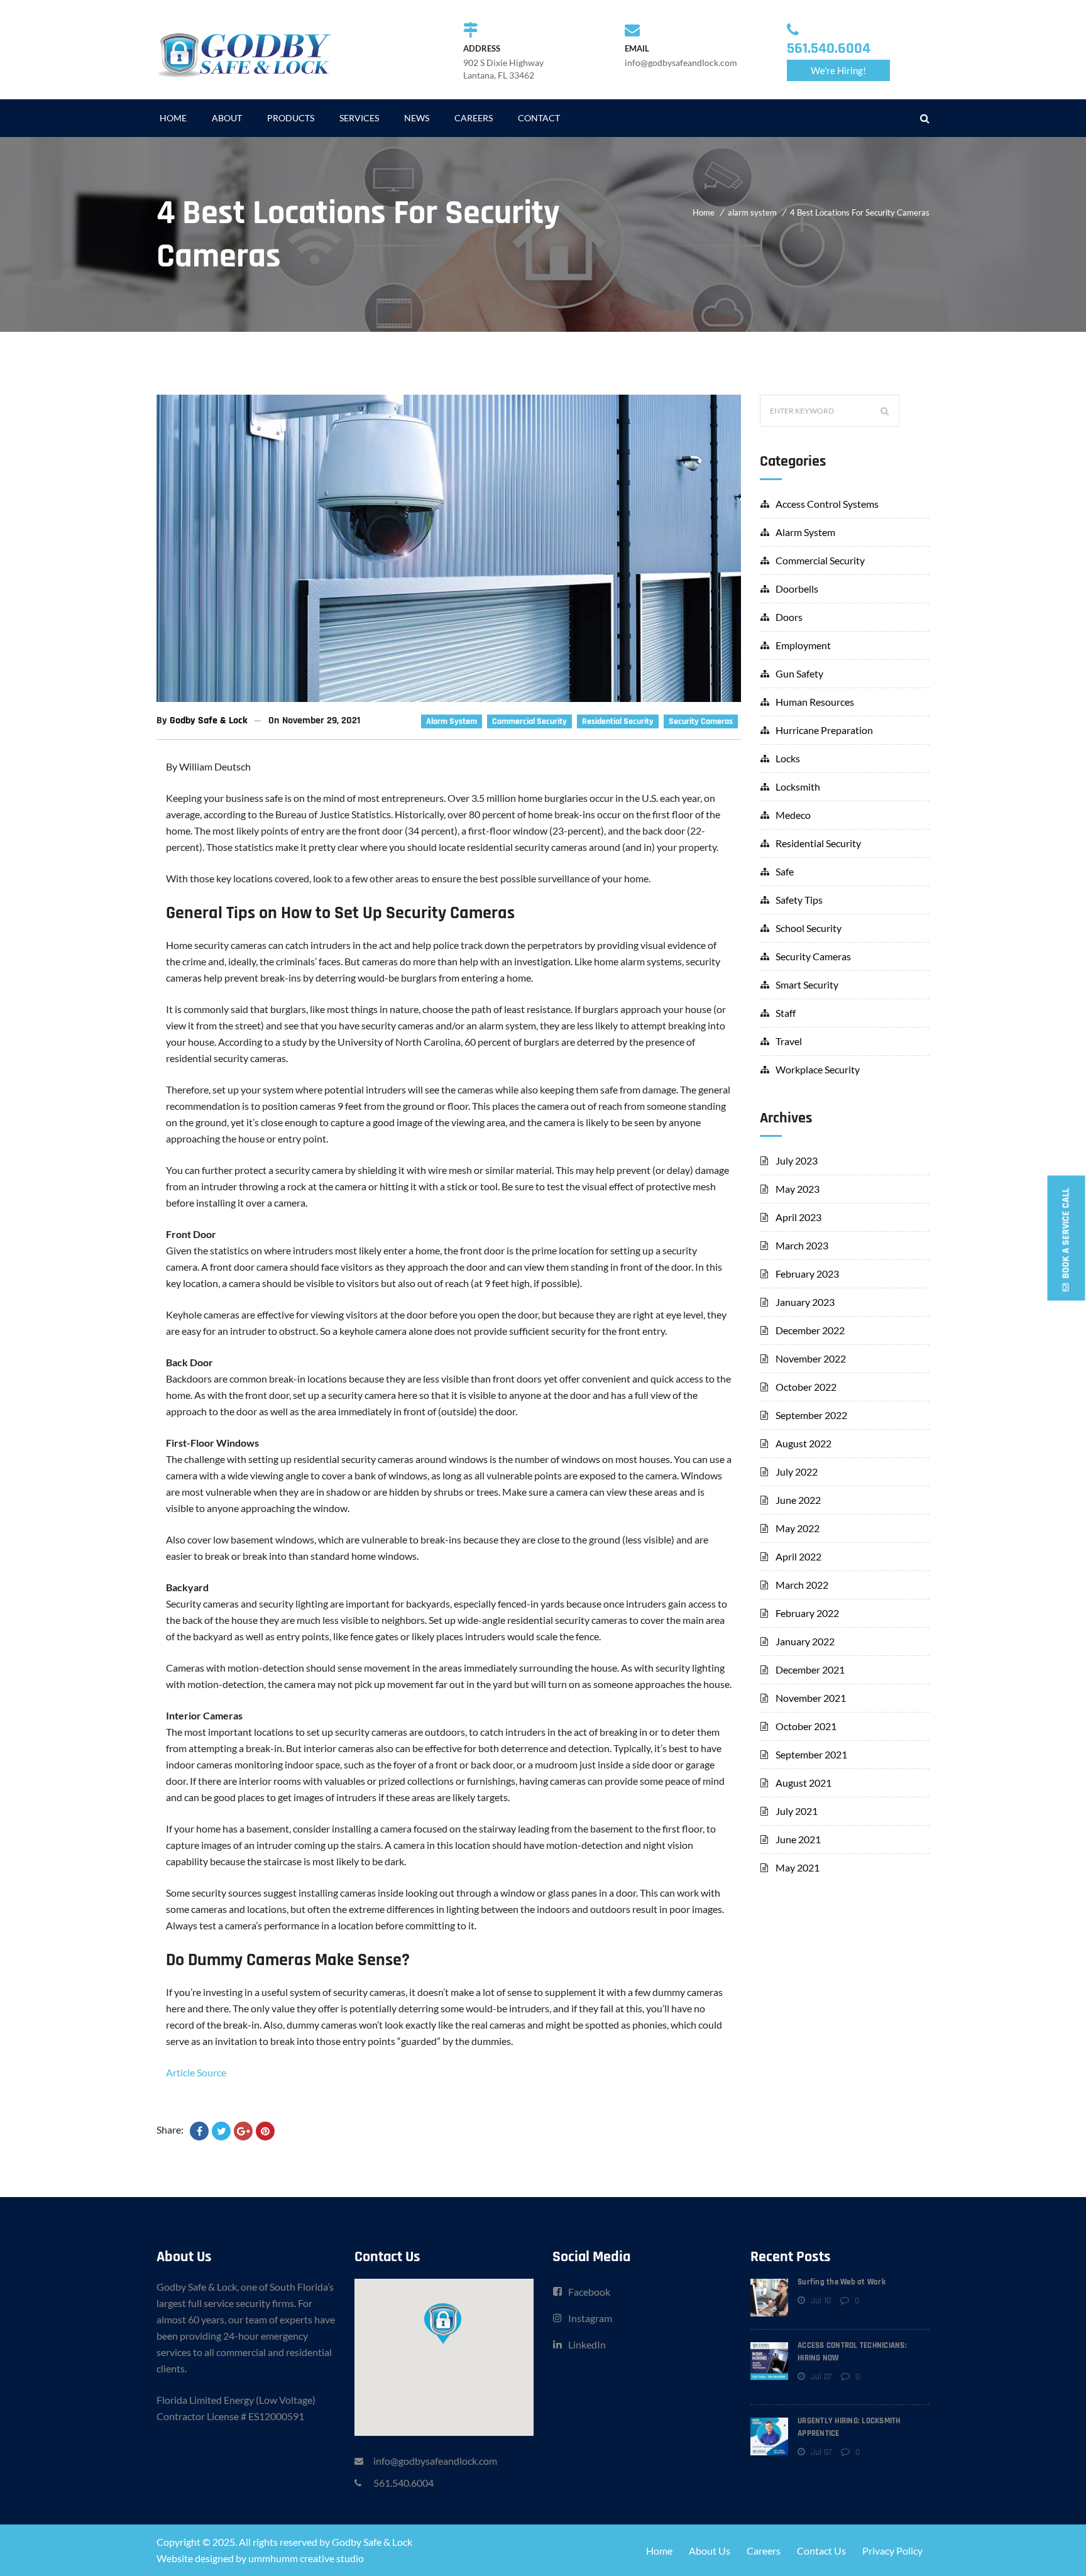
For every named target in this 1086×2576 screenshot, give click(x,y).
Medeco (793, 815)
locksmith (798, 787)
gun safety (799, 673)
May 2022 (798, 1528)
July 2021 (797, 1811)
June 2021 (798, 1839)
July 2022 (797, 1472)
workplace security (818, 1069)
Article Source (196, 2072)
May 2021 (798, 1867)
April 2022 (798, 1556)
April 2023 (798, 1217)
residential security (618, 721)
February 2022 (807, 1613)
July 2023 (797, 1160)
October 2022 (806, 1387)
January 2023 (805, 1302)
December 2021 (810, 1669)
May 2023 (798, 1189)
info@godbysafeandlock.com (435, 2461)
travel (789, 1041)
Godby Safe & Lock (209, 721)
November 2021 (811, 1698)
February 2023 (807, 1274)
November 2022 (811, 1358)
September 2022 (811, 1415)
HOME (173, 118)
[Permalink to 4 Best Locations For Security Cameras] (449, 698)
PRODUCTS (291, 118)
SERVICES (359, 118)
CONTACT (539, 118)
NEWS (417, 118)
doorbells (797, 589)
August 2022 (804, 1443)
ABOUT (227, 118)
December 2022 (810, 1330)
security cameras (701, 721)
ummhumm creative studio (306, 2558)
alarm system (752, 212)
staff (786, 1013)
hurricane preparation (824, 730)
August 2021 (804, 1783)
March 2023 (802, 1245)
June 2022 (798, 1500)
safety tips (799, 900)
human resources (815, 702)
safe (785, 871)
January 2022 (805, 1641)
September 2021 (811, 1754)
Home (704, 212)
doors (789, 617)
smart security (807, 984)
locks (788, 758)
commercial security (529, 721)
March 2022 (802, 1585)
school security (809, 928)
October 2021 (806, 1726)
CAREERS (474, 118)
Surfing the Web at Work (842, 2282)
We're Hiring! (838, 70)
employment (803, 645)
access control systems (827, 504)
